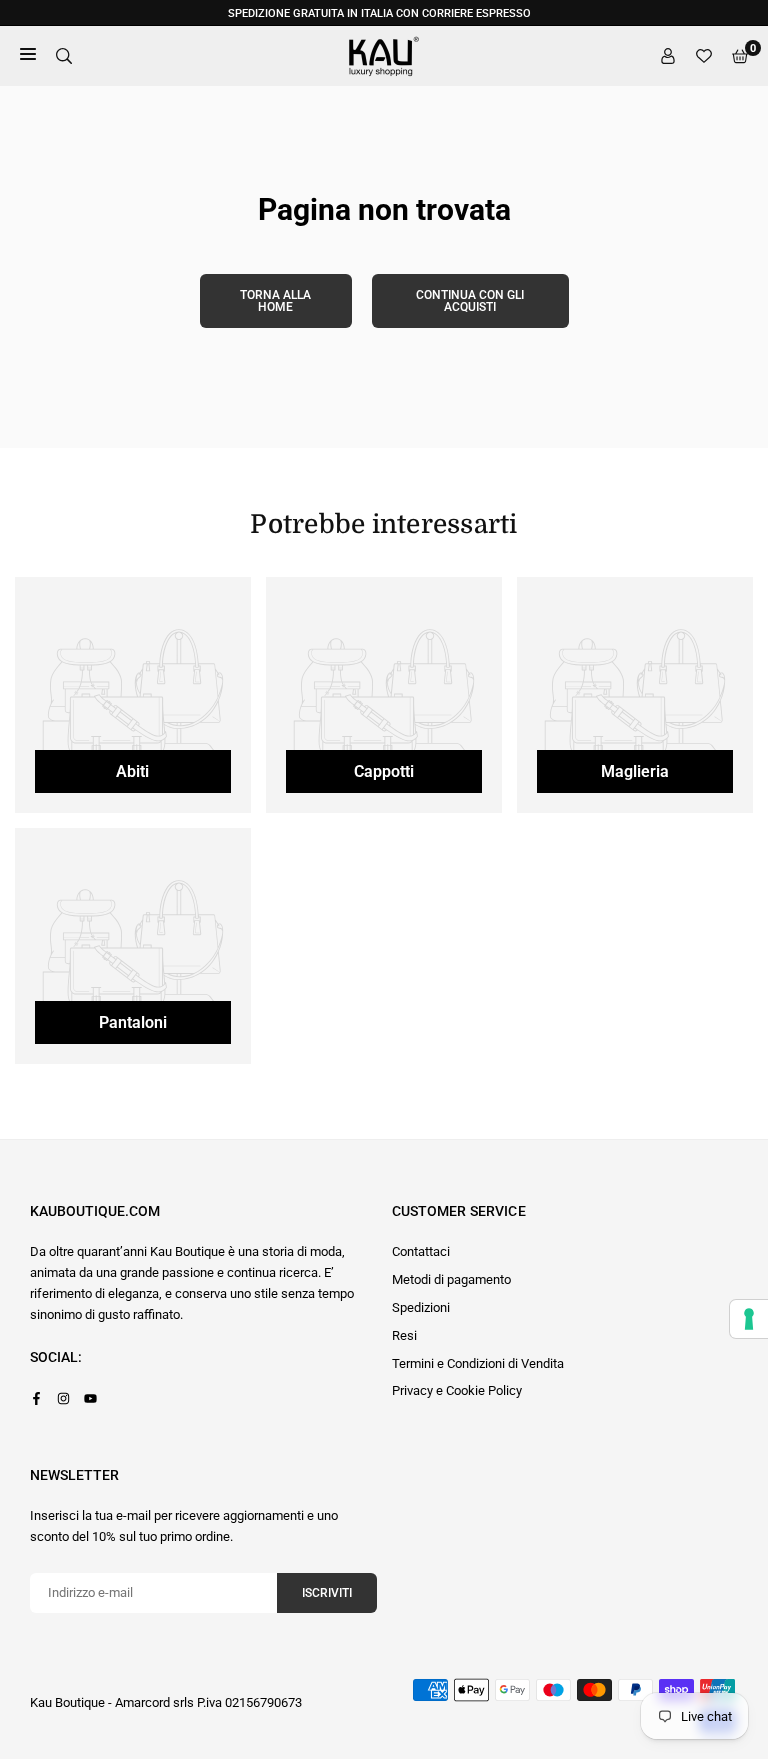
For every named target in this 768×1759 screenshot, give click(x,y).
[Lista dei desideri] (704, 56)
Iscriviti (327, 1593)
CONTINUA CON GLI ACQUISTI (470, 301)
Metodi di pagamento (451, 1279)
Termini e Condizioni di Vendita (478, 1363)
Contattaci (421, 1251)
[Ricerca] (64, 56)
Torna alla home (275, 301)
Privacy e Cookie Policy (457, 1390)
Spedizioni (421, 1307)
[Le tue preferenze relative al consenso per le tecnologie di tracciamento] (749, 1319)
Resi (404, 1335)
